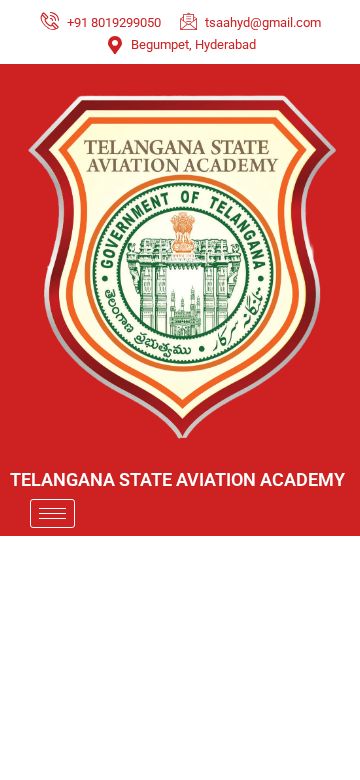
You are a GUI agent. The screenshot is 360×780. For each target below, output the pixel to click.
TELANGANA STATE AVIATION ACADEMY (177, 480)
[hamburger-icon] (52, 513)
